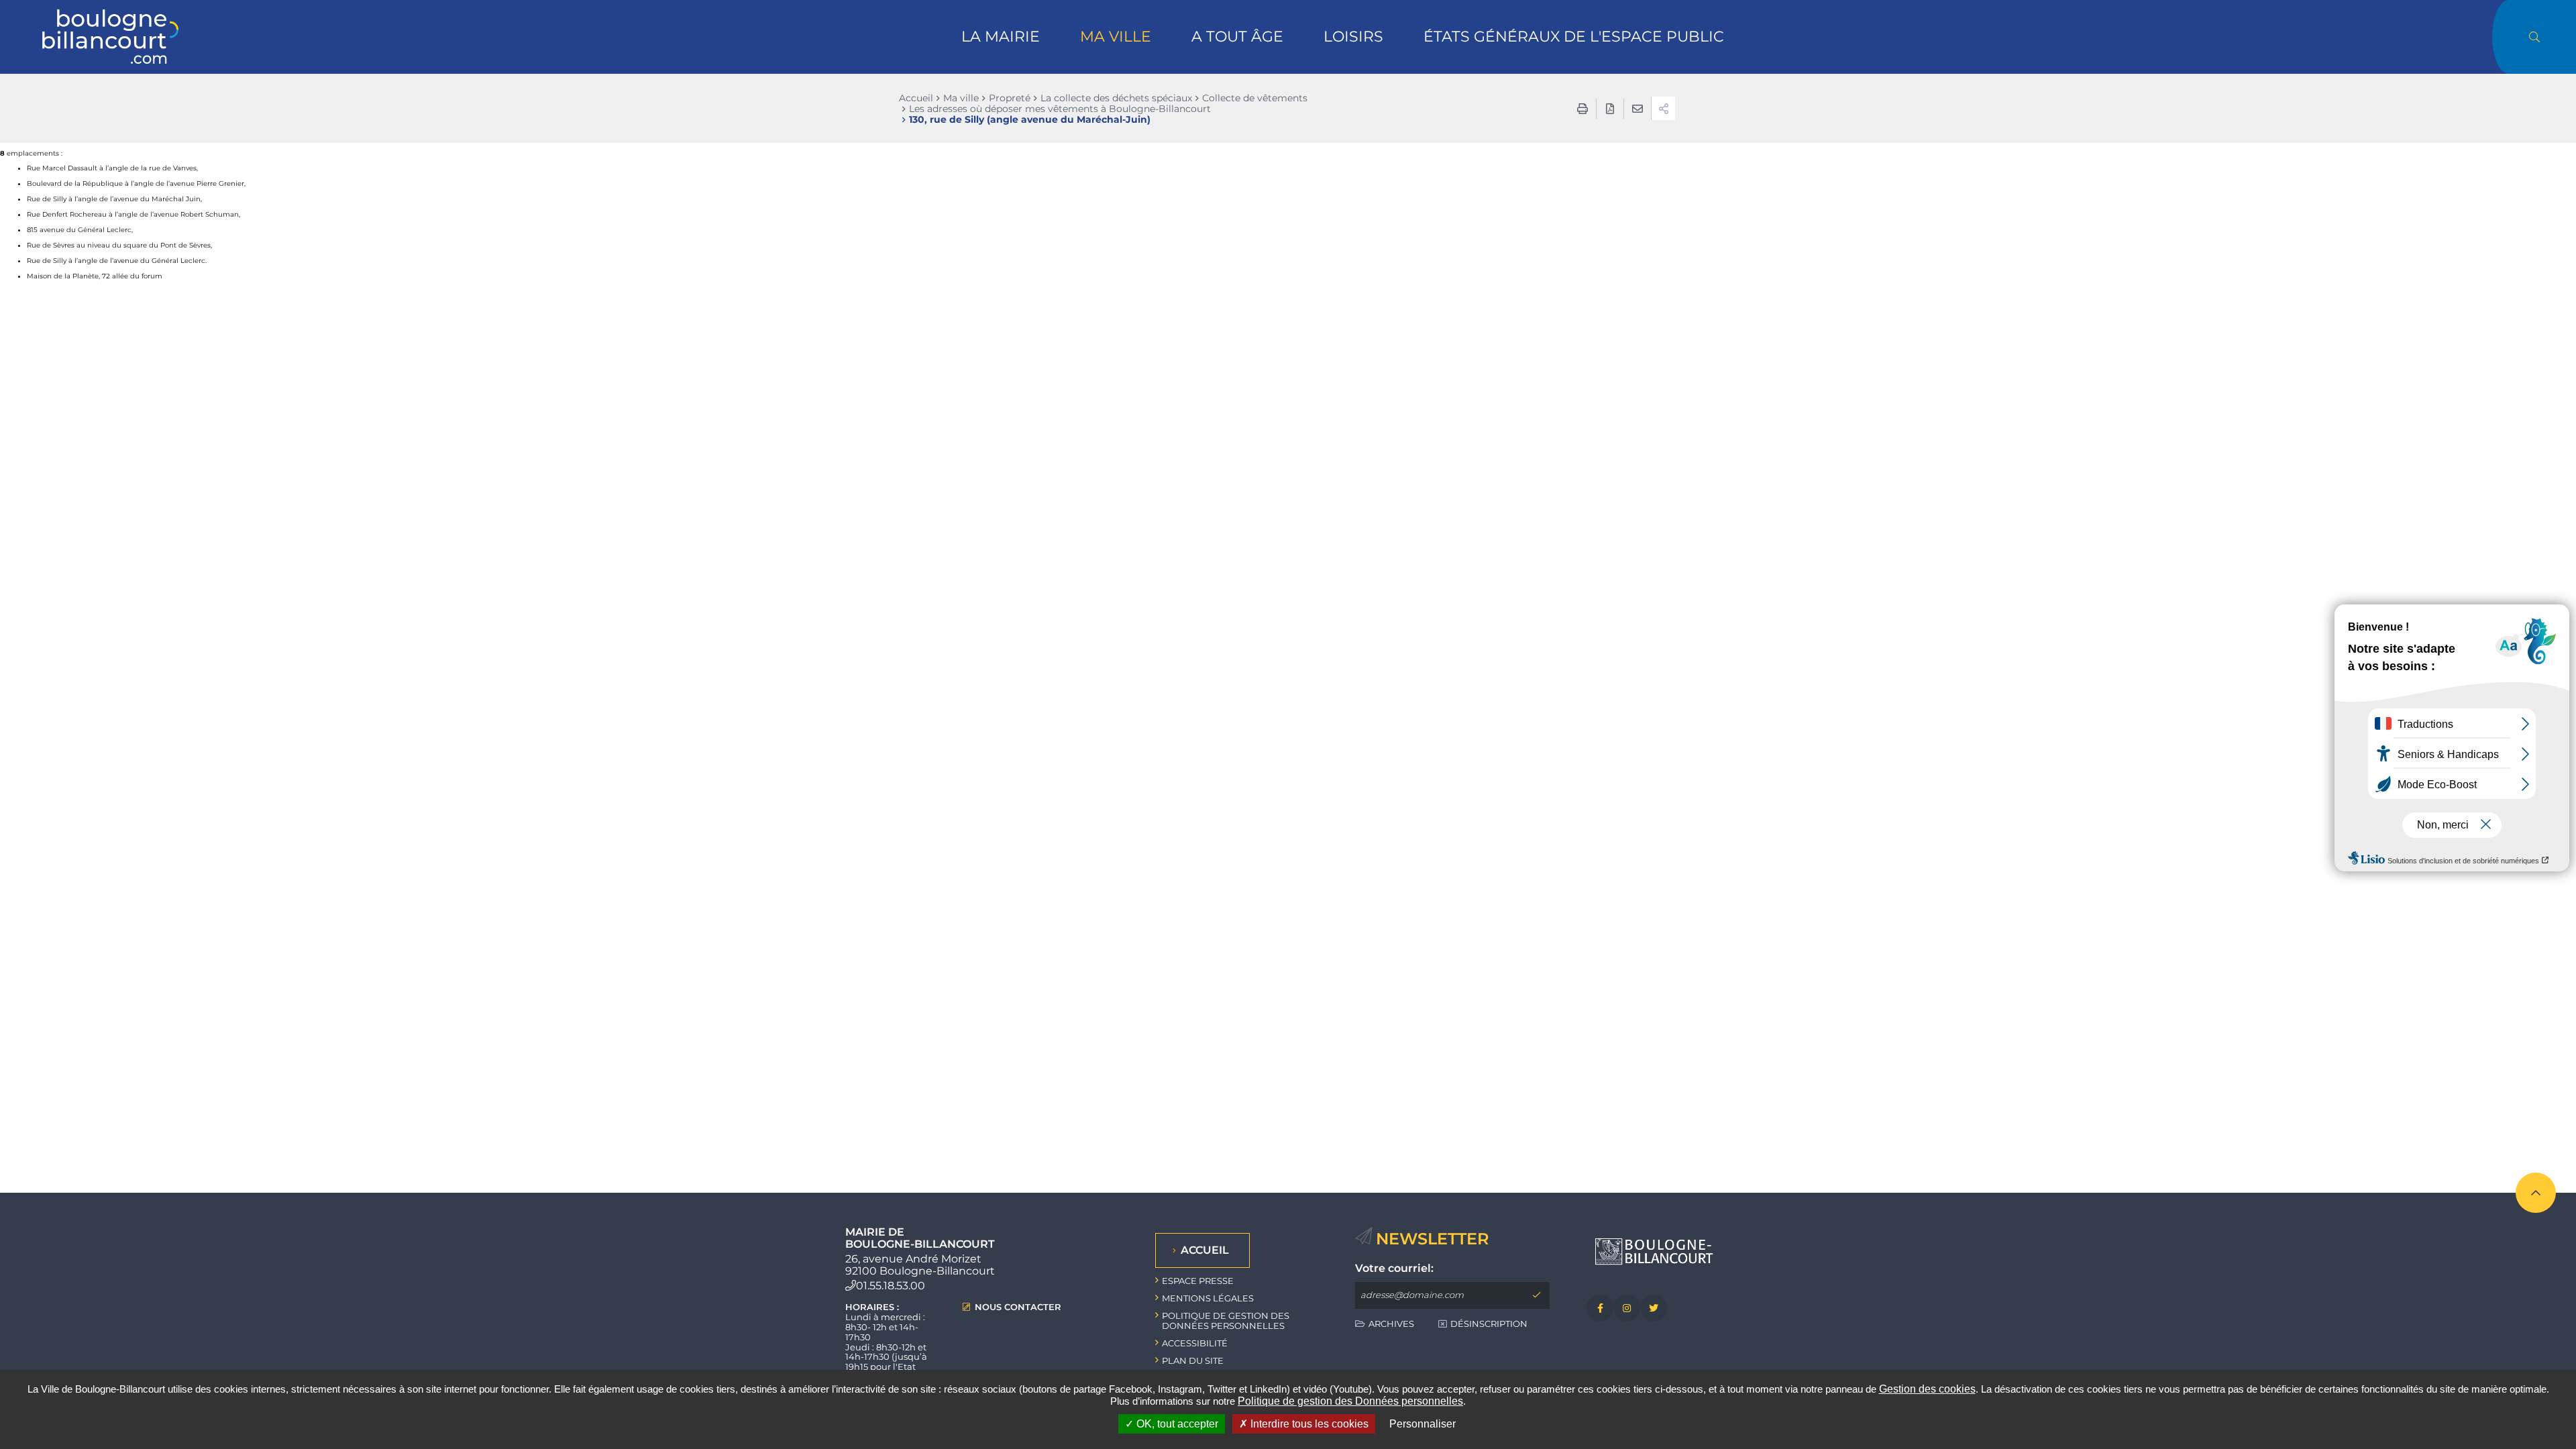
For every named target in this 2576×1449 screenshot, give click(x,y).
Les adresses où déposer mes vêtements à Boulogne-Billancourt (1060, 109)
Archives (1391, 1324)
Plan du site (1193, 1360)
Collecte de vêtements (1255, 98)
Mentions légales (1208, 1298)
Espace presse (1198, 1281)
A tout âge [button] (1237, 37)
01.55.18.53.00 (891, 1286)
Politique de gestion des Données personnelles (1350, 1401)
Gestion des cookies (1927, 1389)
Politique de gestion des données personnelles (1226, 1321)
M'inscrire (1536, 1295)
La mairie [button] (1001, 37)
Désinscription (1489, 1324)
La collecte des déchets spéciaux (1116, 98)
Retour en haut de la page (2536, 1193)
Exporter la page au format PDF (1610, 109)
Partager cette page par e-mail (1638, 109)
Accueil (916, 98)
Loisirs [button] (1353, 37)
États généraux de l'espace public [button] (1574, 37)
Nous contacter (1018, 1307)
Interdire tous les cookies (1308, 1424)
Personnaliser (1423, 1424)
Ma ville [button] (1116, 37)
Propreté (1010, 98)
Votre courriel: (1394, 1269)
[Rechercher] (2534, 37)
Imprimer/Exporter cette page (1582, 109)
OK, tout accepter (1176, 1424)
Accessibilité (1195, 1343)
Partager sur (1663, 108)
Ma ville (961, 98)
